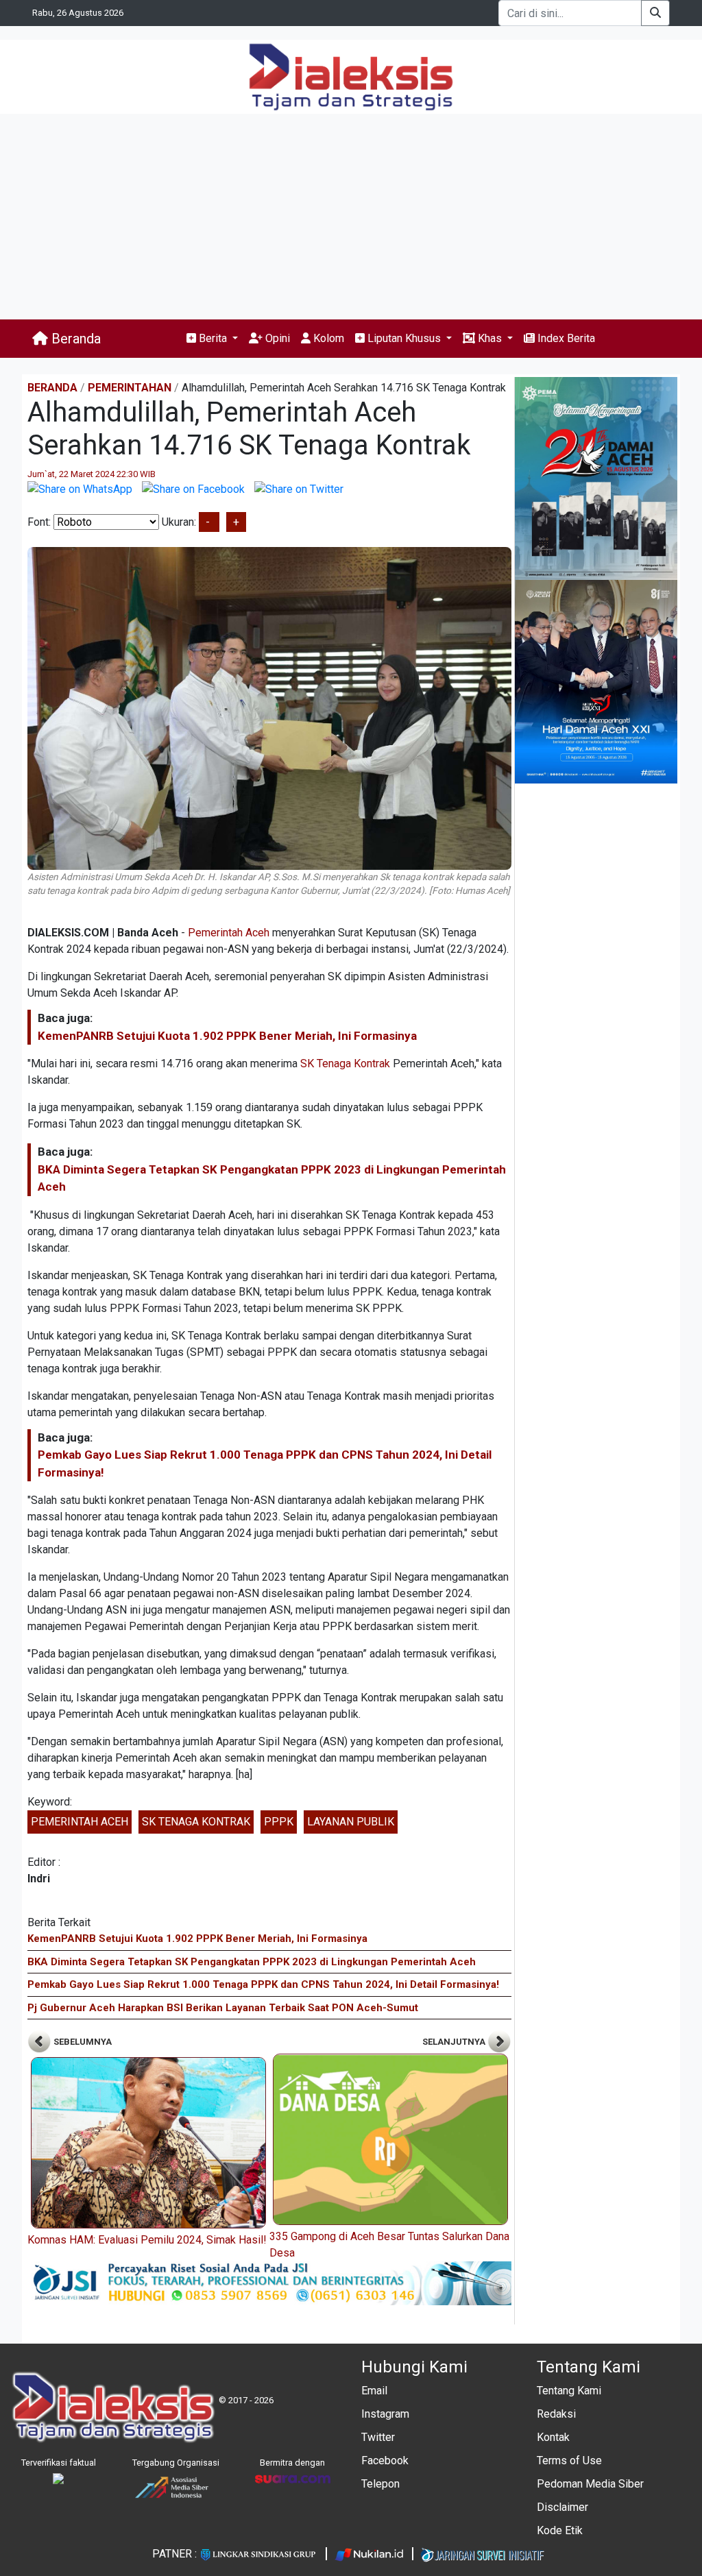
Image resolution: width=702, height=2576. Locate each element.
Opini (276, 338)
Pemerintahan (130, 388)
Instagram (385, 2414)
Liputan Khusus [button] (404, 338)
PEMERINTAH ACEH (80, 1822)
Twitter (378, 2437)
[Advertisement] (351, 217)
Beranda (74, 339)
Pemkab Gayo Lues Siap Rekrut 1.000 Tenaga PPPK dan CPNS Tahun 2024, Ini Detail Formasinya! (263, 1984)
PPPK (279, 1822)
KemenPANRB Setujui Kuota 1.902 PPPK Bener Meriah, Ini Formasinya (227, 1036)
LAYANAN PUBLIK (351, 1822)
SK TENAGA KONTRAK (196, 1822)
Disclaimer (562, 2507)
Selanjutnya (455, 2042)
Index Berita (565, 338)
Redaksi (556, 2414)
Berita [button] (213, 338)
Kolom (327, 338)
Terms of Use (569, 2460)
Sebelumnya (82, 2042)
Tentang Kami (569, 2391)
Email (374, 2391)
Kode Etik (560, 2530)
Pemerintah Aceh (229, 933)
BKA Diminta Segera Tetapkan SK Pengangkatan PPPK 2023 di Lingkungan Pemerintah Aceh (252, 1962)
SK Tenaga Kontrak (345, 1064)
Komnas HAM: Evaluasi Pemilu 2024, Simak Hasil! (147, 2240)
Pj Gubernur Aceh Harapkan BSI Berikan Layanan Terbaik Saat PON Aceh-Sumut (223, 2008)
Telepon (380, 2484)
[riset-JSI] (269, 2282)
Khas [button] (490, 338)
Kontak (553, 2437)
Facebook (385, 2460)
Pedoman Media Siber (590, 2484)
